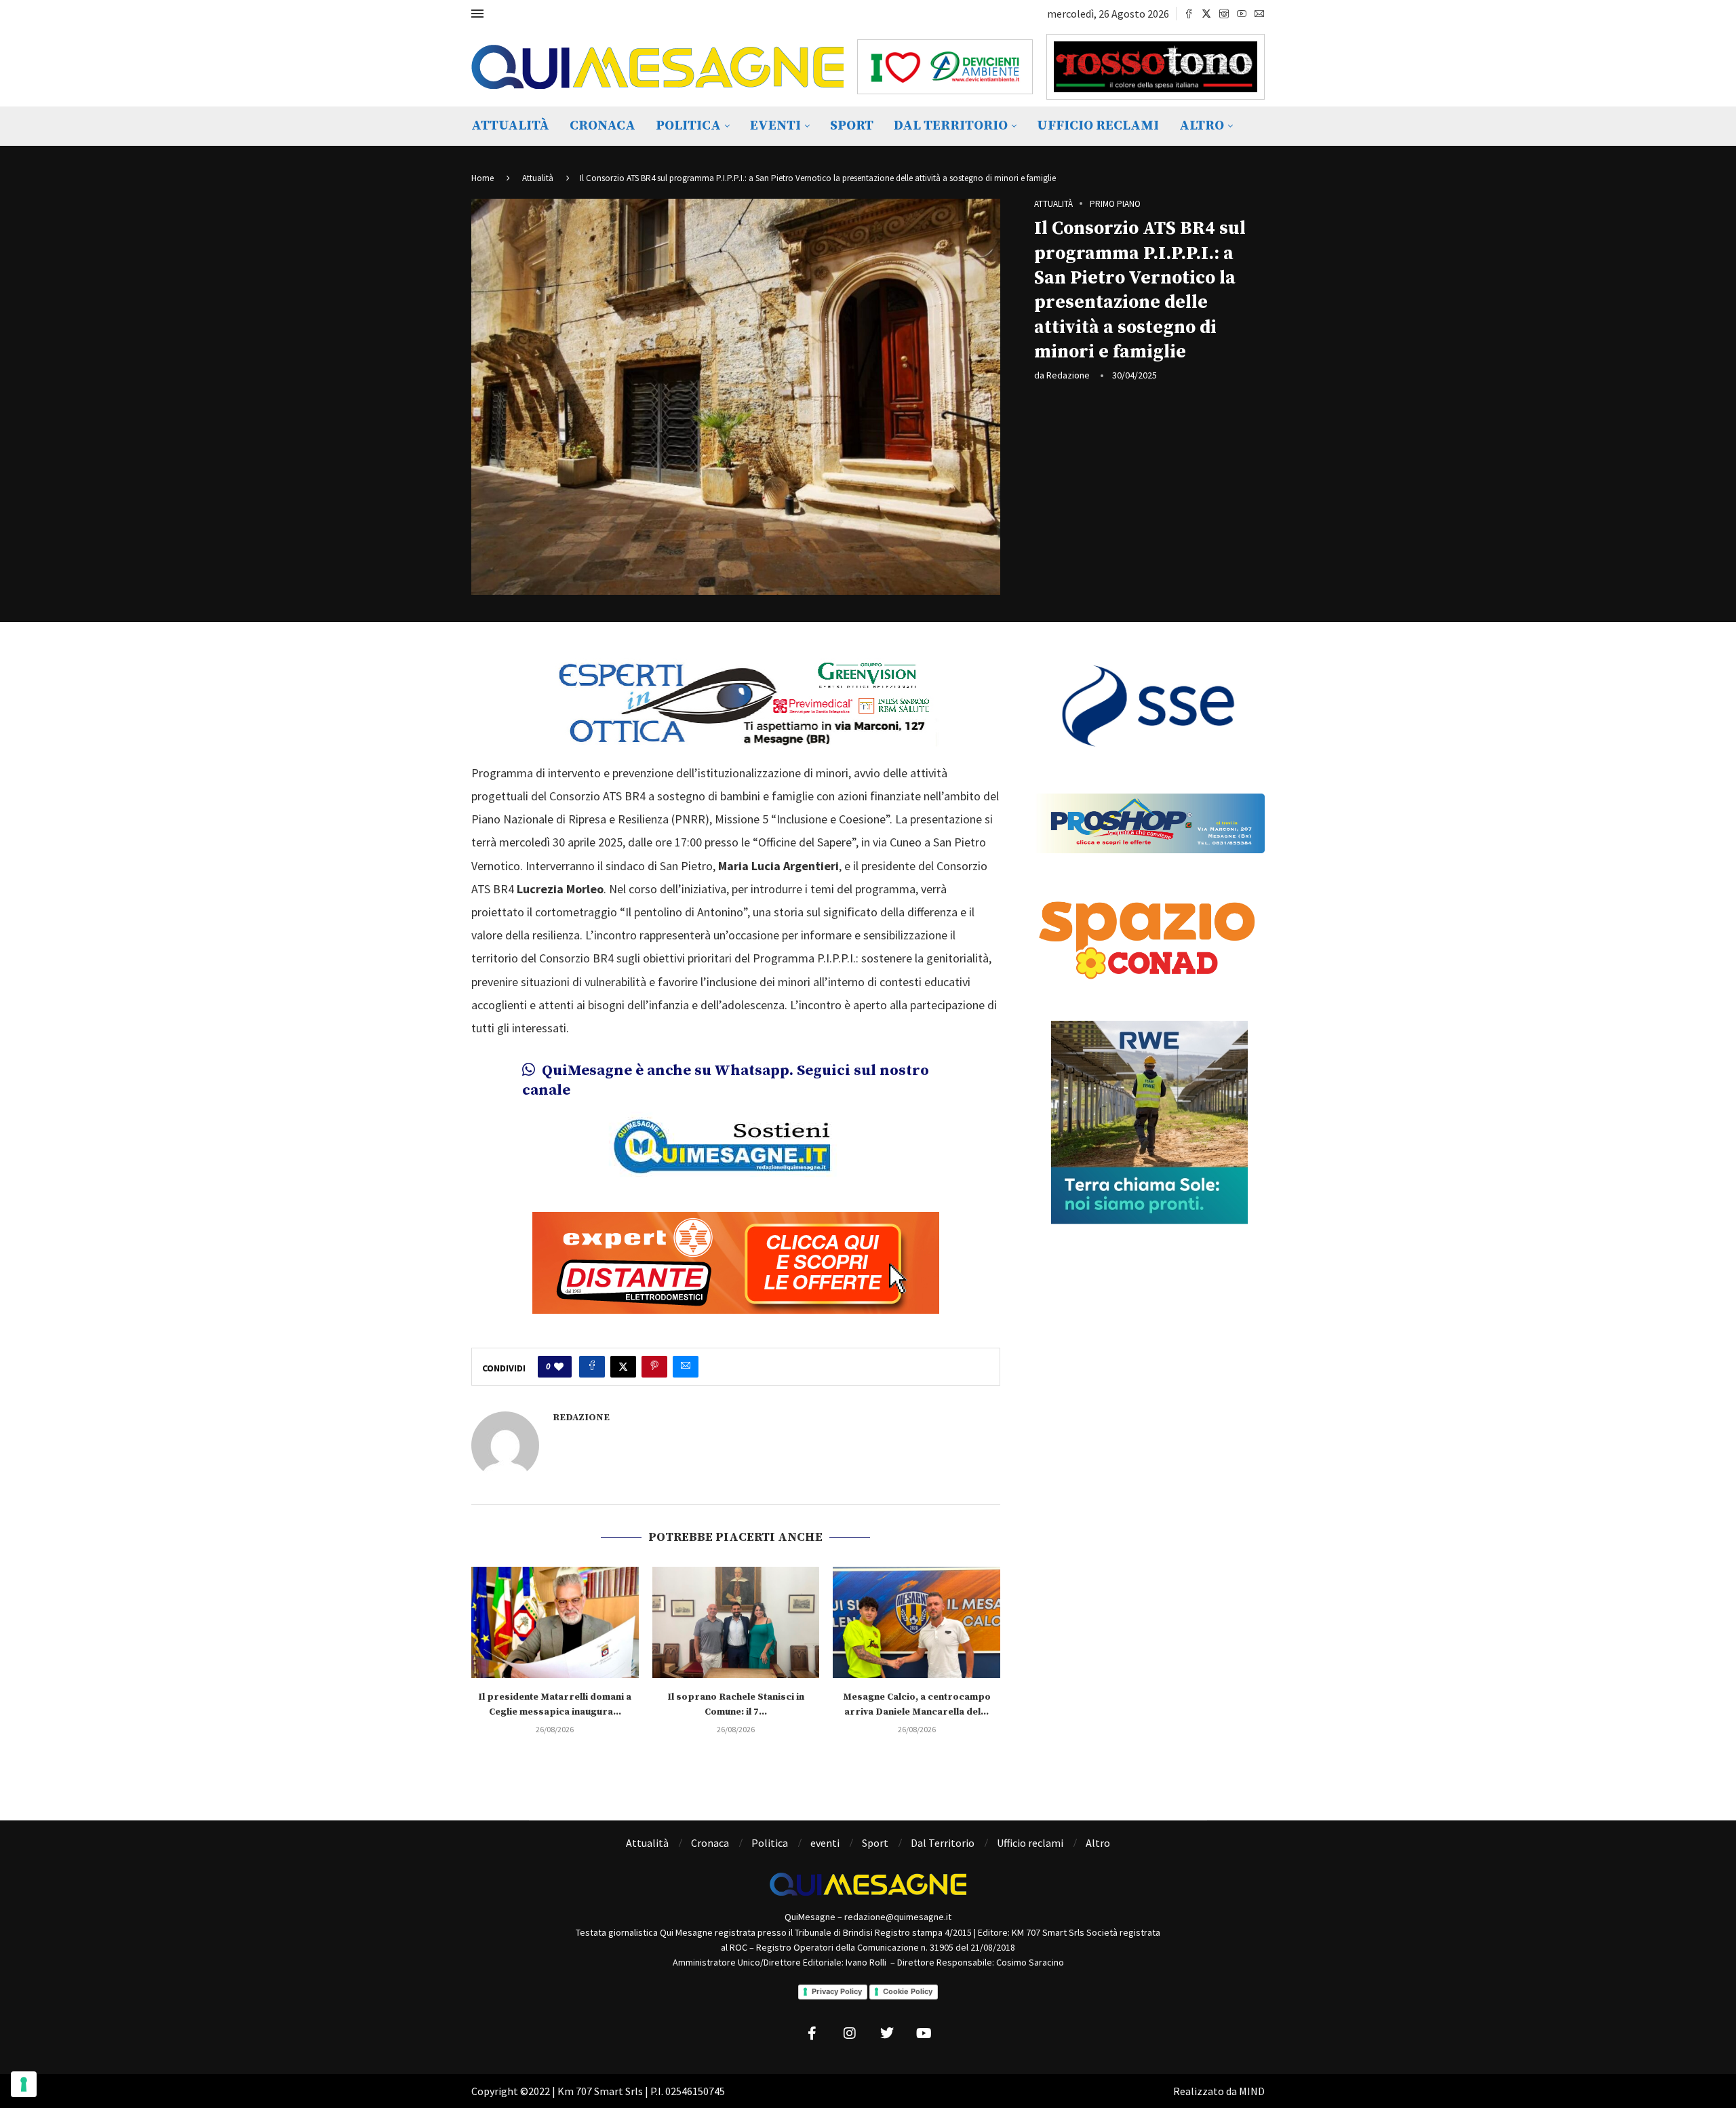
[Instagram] (1224, 14)
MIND (1252, 2091)
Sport (852, 126)
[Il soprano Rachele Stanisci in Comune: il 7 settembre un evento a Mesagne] (736, 1622)
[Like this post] (559, 1367)
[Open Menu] (477, 14)
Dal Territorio (951, 126)
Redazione (1068, 375)
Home (482, 178)
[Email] (1259, 14)
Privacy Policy (837, 1991)
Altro (1202, 126)
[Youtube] (1242, 14)
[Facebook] (1189, 14)
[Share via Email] (686, 1367)
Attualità (510, 126)
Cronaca (603, 126)
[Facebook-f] (812, 2033)
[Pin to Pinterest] (654, 1367)
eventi (775, 126)
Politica (688, 126)
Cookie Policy (908, 1991)
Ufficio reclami (1098, 126)
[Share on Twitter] (623, 1367)
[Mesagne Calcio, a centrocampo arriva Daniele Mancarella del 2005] (916, 1622)
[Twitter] (1206, 14)
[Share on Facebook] (592, 1367)
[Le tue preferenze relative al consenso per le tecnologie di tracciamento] (24, 2084)
